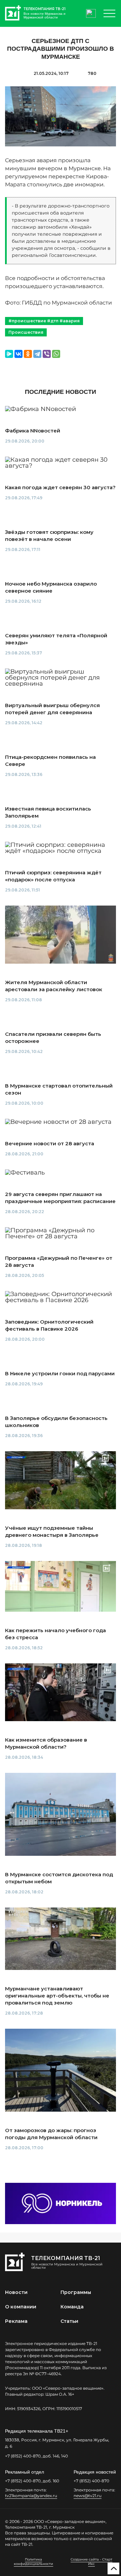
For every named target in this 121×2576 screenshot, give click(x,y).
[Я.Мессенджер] (9, 354)
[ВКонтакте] (18, 354)
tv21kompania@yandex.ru (31, 2496)
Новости (16, 2292)
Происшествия (26, 332)
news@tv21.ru (88, 2496)
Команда (72, 2307)
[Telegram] (37, 354)
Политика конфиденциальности (33, 2562)
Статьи (69, 2321)
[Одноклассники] (28, 354)
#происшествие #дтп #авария (44, 321)
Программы (76, 2292)
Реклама (16, 2321)
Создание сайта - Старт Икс (91, 2562)
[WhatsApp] (56, 354)
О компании (21, 2307)
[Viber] (47, 354)
